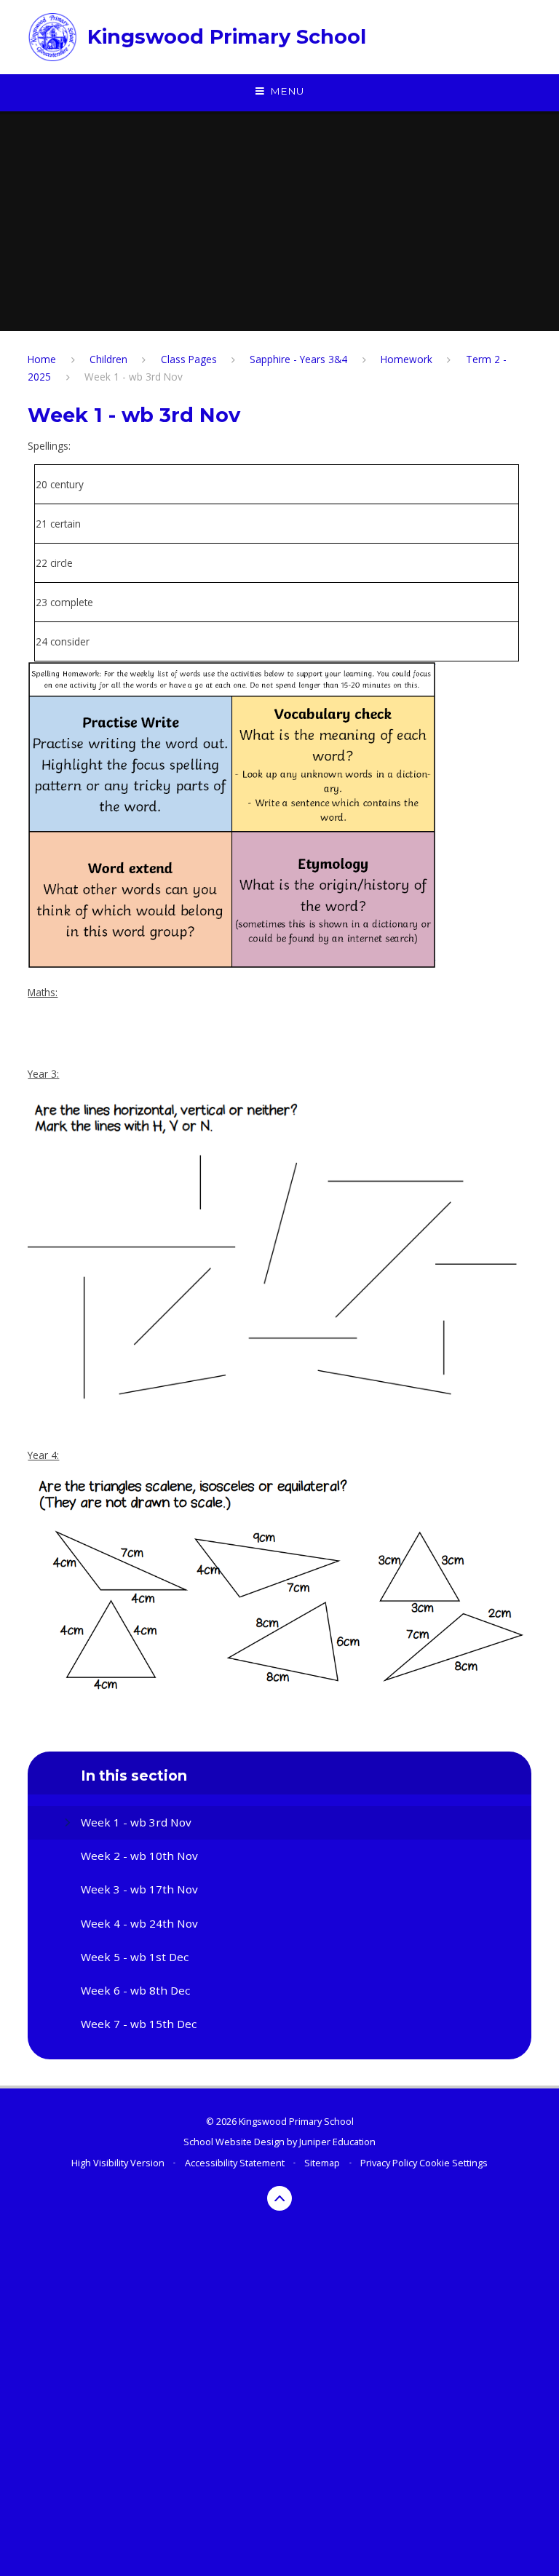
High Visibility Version (118, 2163)
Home (42, 359)
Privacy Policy (389, 2163)
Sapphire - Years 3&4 (298, 359)
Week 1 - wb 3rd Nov (134, 377)
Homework (407, 359)
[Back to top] (280, 2199)
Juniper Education (337, 2142)
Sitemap (322, 2163)
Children (108, 359)
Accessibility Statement (235, 2163)
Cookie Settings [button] (453, 2163)
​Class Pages (189, 359)
